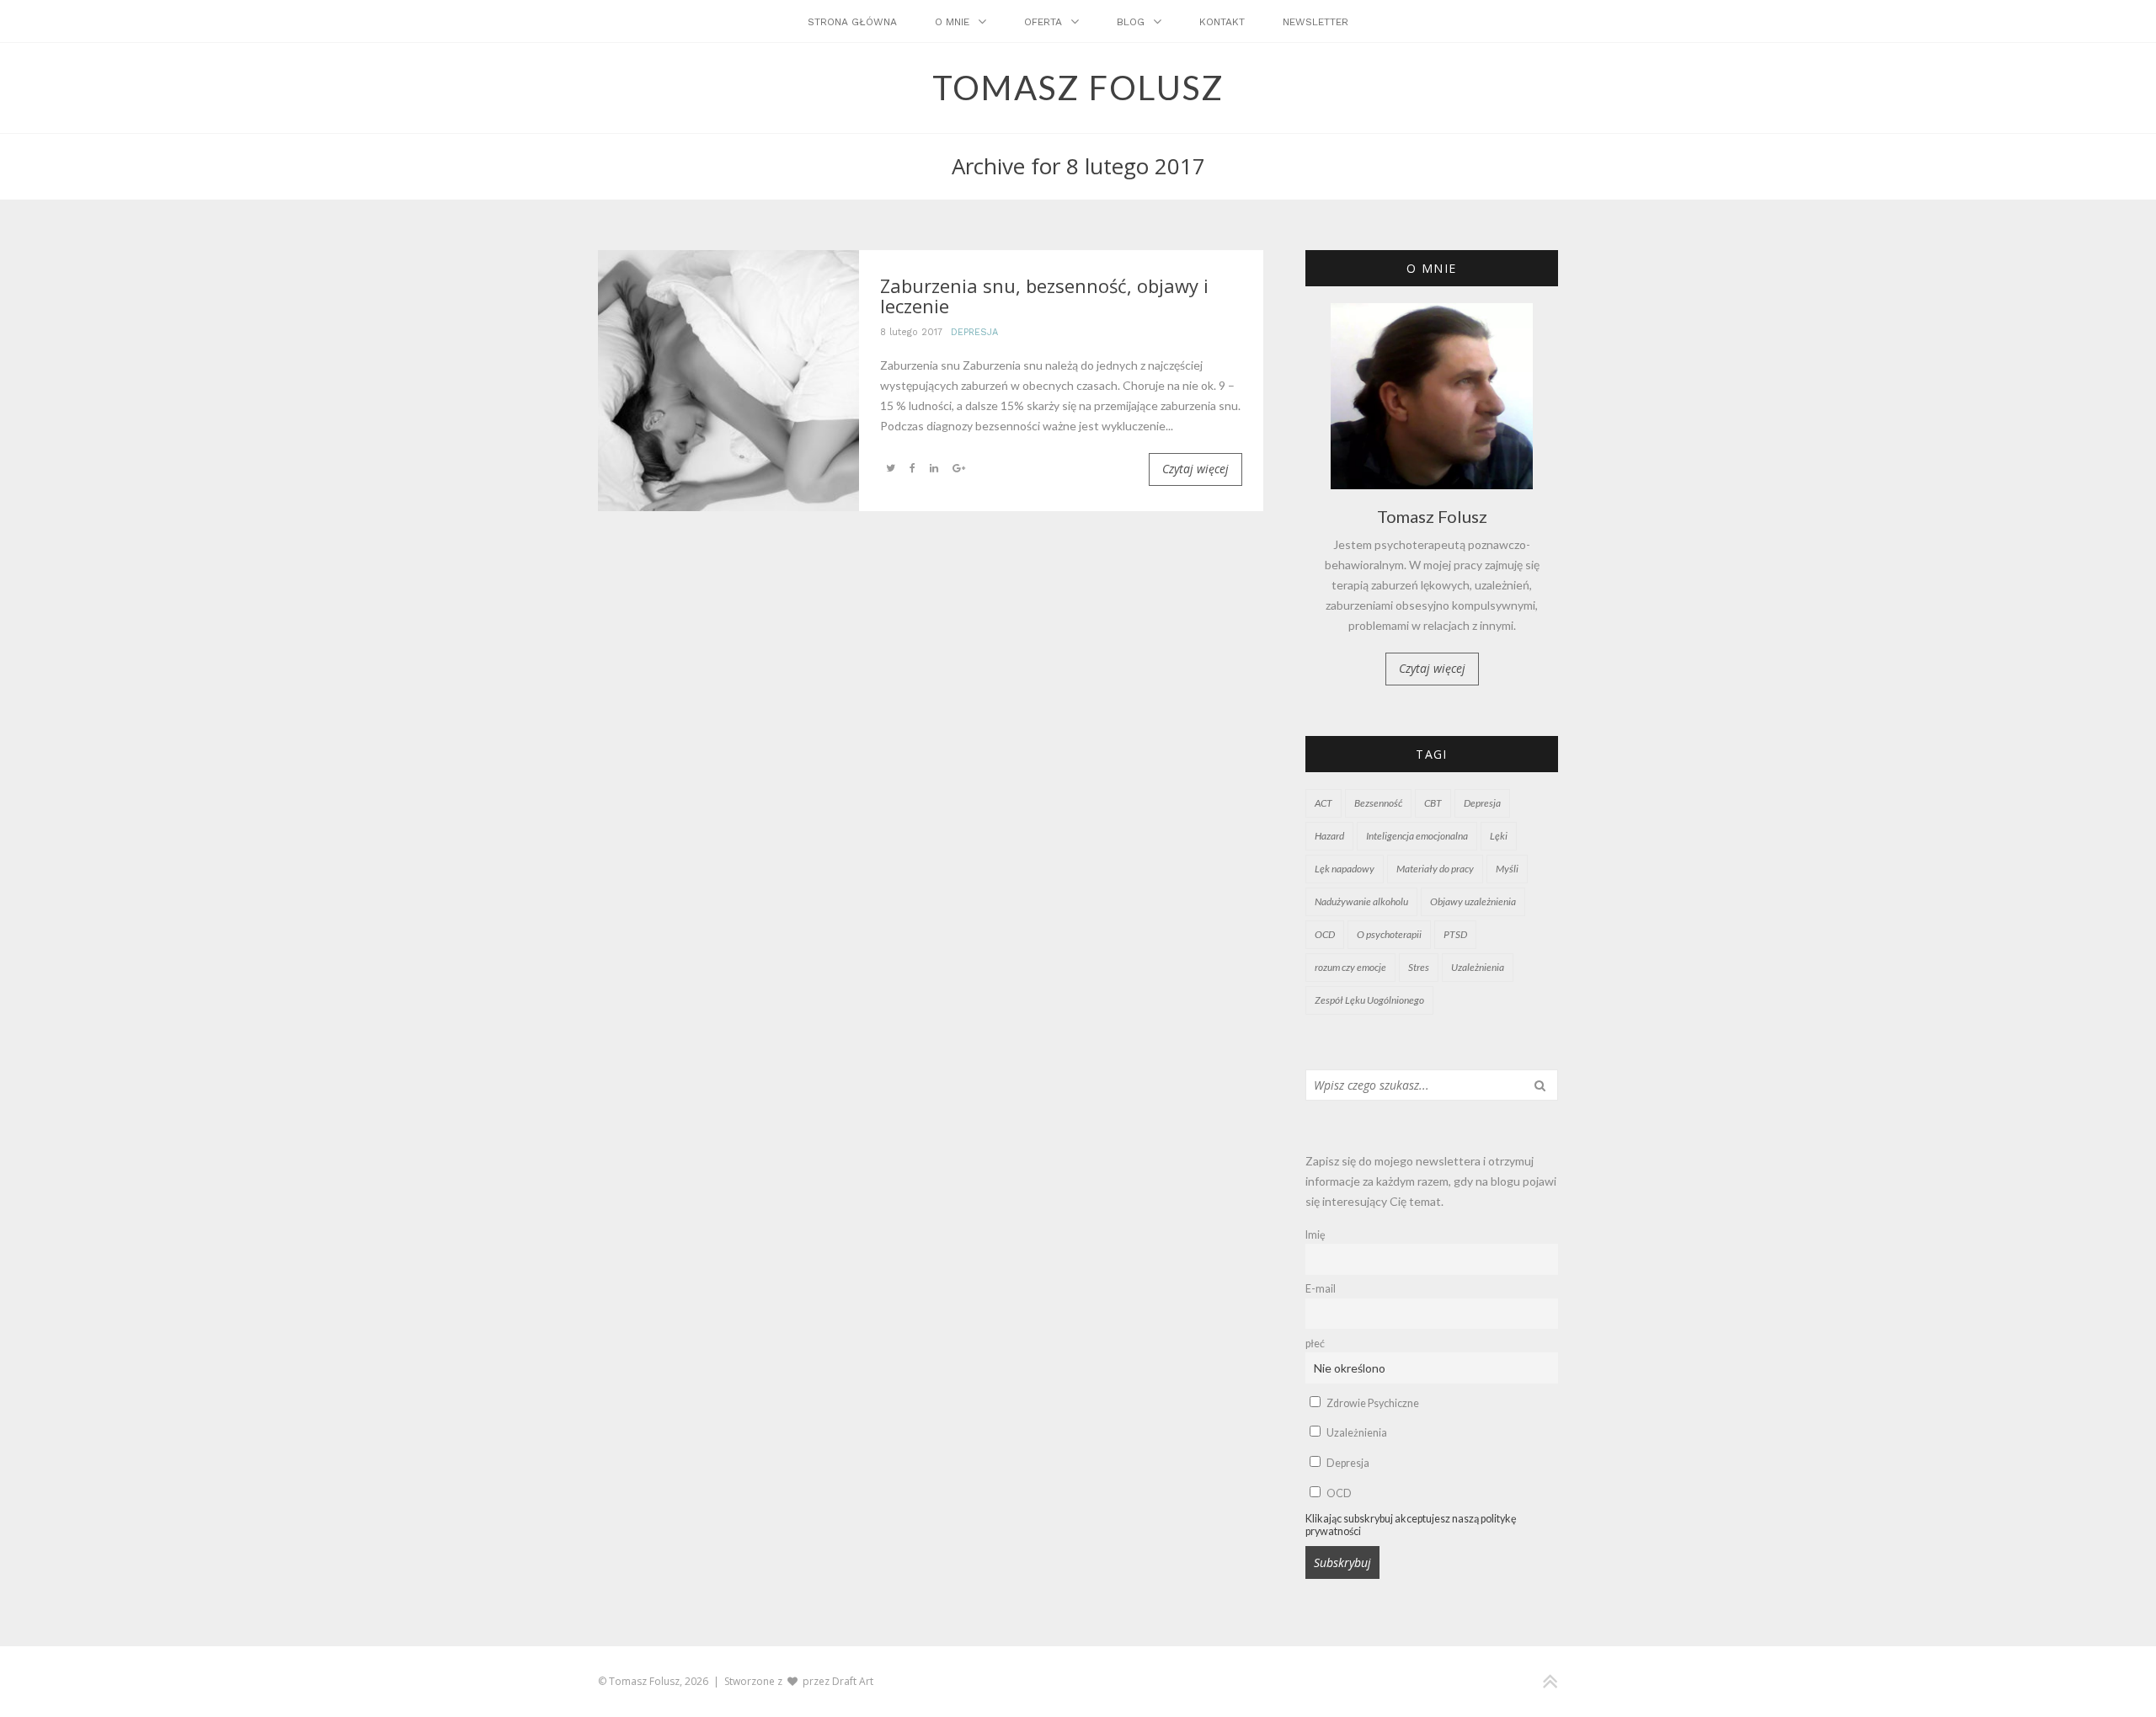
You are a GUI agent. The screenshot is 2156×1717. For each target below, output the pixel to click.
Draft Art (853, 1681)
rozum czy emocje (1350, 967)
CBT (1433, 803)
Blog (1131, 22)
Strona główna (852, 22)
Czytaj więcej (1195, 469)
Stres (1419, 967)
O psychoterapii (1389, 934)
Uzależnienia (1478, 967)
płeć (1315, 1344)
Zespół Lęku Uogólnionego (1369, 1000)
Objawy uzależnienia (1473, 901)
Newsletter (1315, 22)
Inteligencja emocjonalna (1417, 836)
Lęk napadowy (1345, 869)
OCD (1325, 934)
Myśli (1507, 869)
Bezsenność (1378, 803)
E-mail (1321, 1289)
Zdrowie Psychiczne (1372, 1403)
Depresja (974, 332)
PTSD (1455, 934)
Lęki (1499, 836)
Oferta (1043, 22)
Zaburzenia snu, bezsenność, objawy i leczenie (1044, 296)
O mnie (952, 22)
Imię (1315, 1235)
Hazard (1329, 836)
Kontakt (1222, 22)
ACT (1323, 803)
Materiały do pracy (1435, 869)
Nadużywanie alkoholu (1361, 901)
